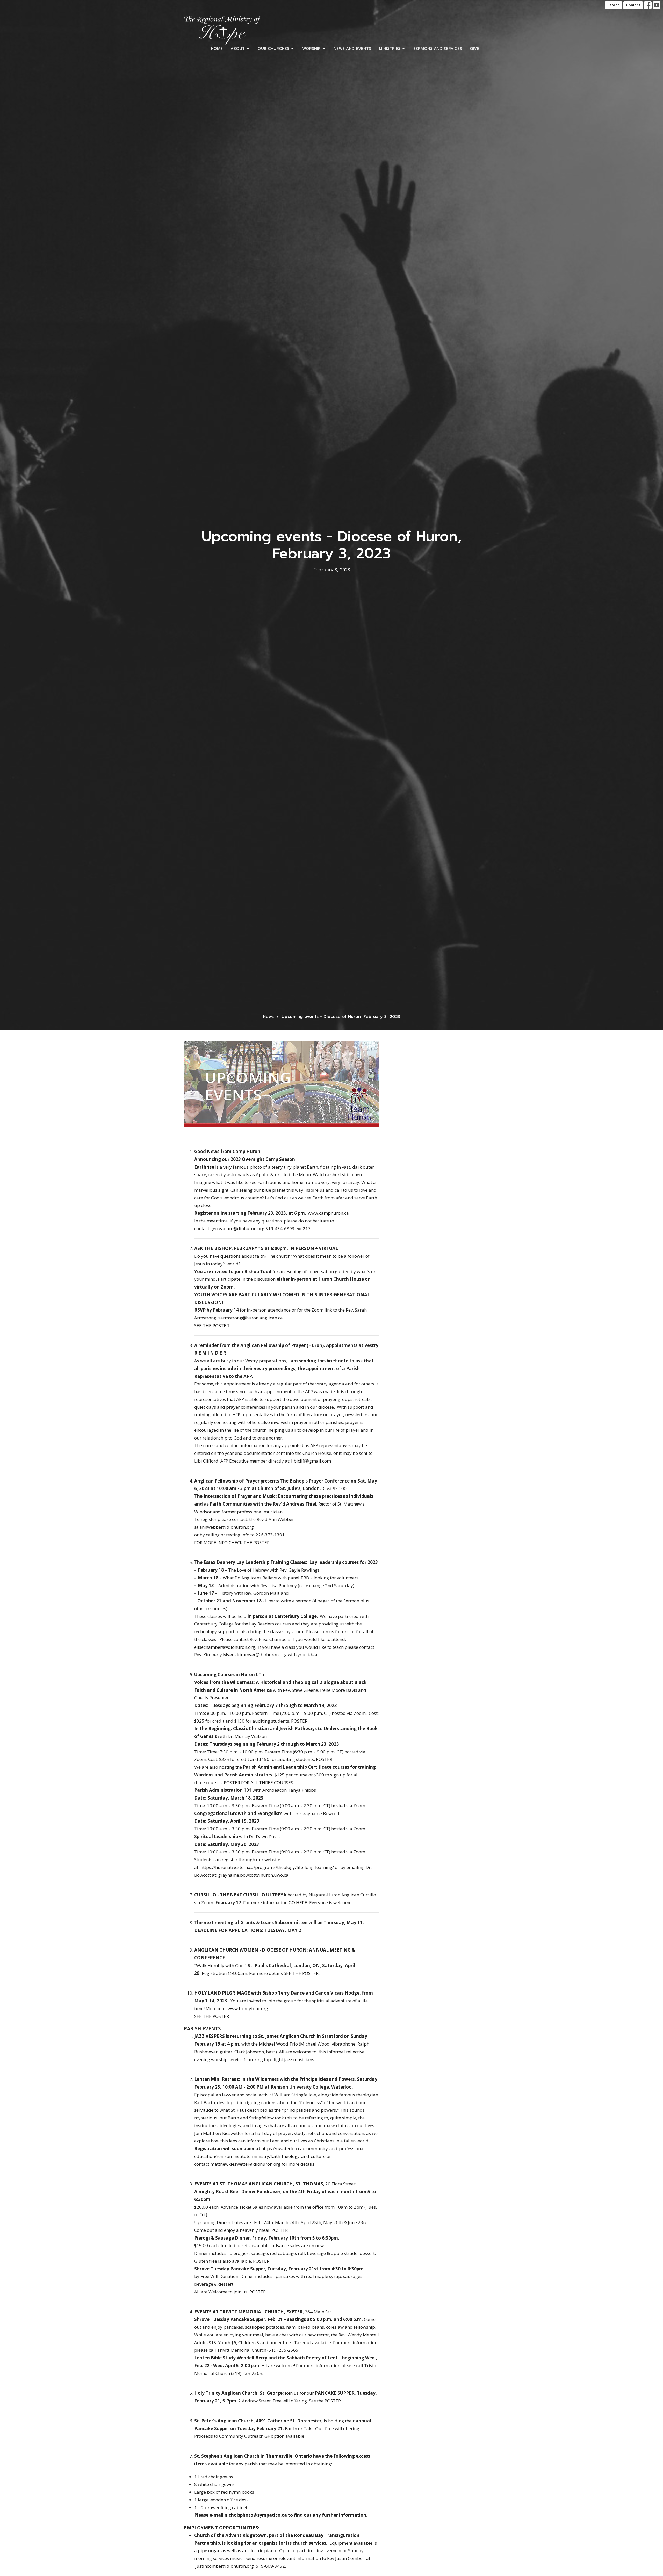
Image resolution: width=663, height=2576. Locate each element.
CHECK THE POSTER (249, 1542)
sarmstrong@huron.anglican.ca (251, 1318)
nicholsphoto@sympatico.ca (256, 2515)
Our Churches (273, 49)
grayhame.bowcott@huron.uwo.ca (253, 1875)
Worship (311, 49)
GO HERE (298, 1902)
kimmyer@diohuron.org (262, 1655)
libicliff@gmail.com (311, 1461)
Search (613, 5)
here (359, 1174)
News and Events (352, 49)
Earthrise (204, 1167)
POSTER (299, 1721)
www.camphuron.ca (328, 1213)
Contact (633, 5)
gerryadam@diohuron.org (237, 1229)
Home (217, 49)
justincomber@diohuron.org (225, 2566)
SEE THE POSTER (212, 1325)
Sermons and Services (438, 49)
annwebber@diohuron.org (227, 1527)
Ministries (390, 49)
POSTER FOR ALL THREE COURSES (258, 1783)
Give (474, 49)
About (238, 49)
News (268, 1017)
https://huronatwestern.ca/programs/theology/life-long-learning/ (267, 1867)
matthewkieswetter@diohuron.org (245, 2164)
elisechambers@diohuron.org (225, 1647)
